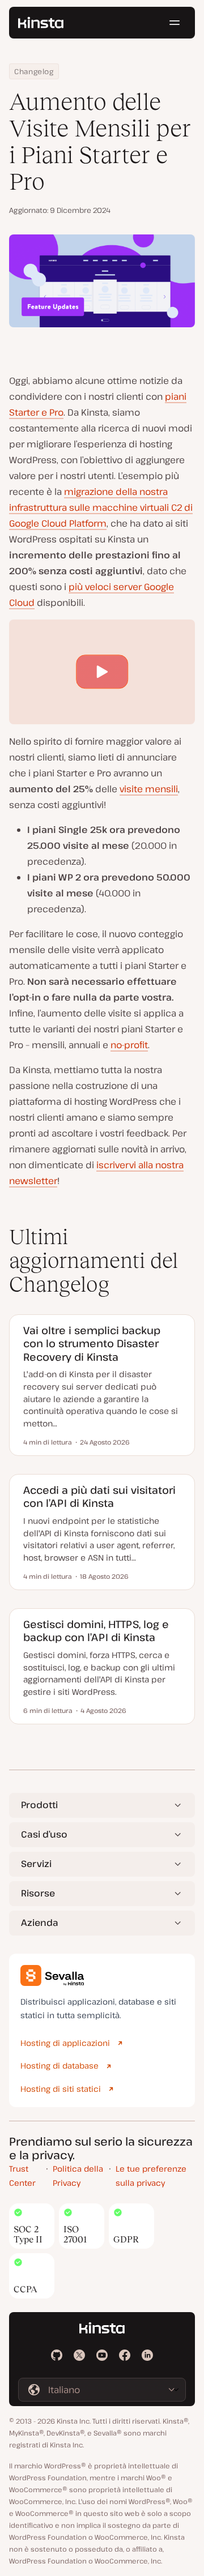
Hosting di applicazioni (65, 2043)
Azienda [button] (40, 1923)
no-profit (129, 1045)
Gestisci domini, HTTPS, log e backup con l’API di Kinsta (96, 1631)
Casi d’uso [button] (44, 1834)
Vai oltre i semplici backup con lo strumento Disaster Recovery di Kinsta (92, 1343)
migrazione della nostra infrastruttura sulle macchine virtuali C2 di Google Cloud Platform (101, 507)
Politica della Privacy (78, 2176)
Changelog (34, 71)
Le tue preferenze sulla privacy (151, 2176)
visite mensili (149, 789)
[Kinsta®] (41, 23)
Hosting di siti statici (61, 2089)
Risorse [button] (38, 1893)
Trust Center (22, 2176)
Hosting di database (59, 2066)
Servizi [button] (36, 1864)
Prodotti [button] (39, 1805)
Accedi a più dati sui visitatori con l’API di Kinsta (99, 1497)
